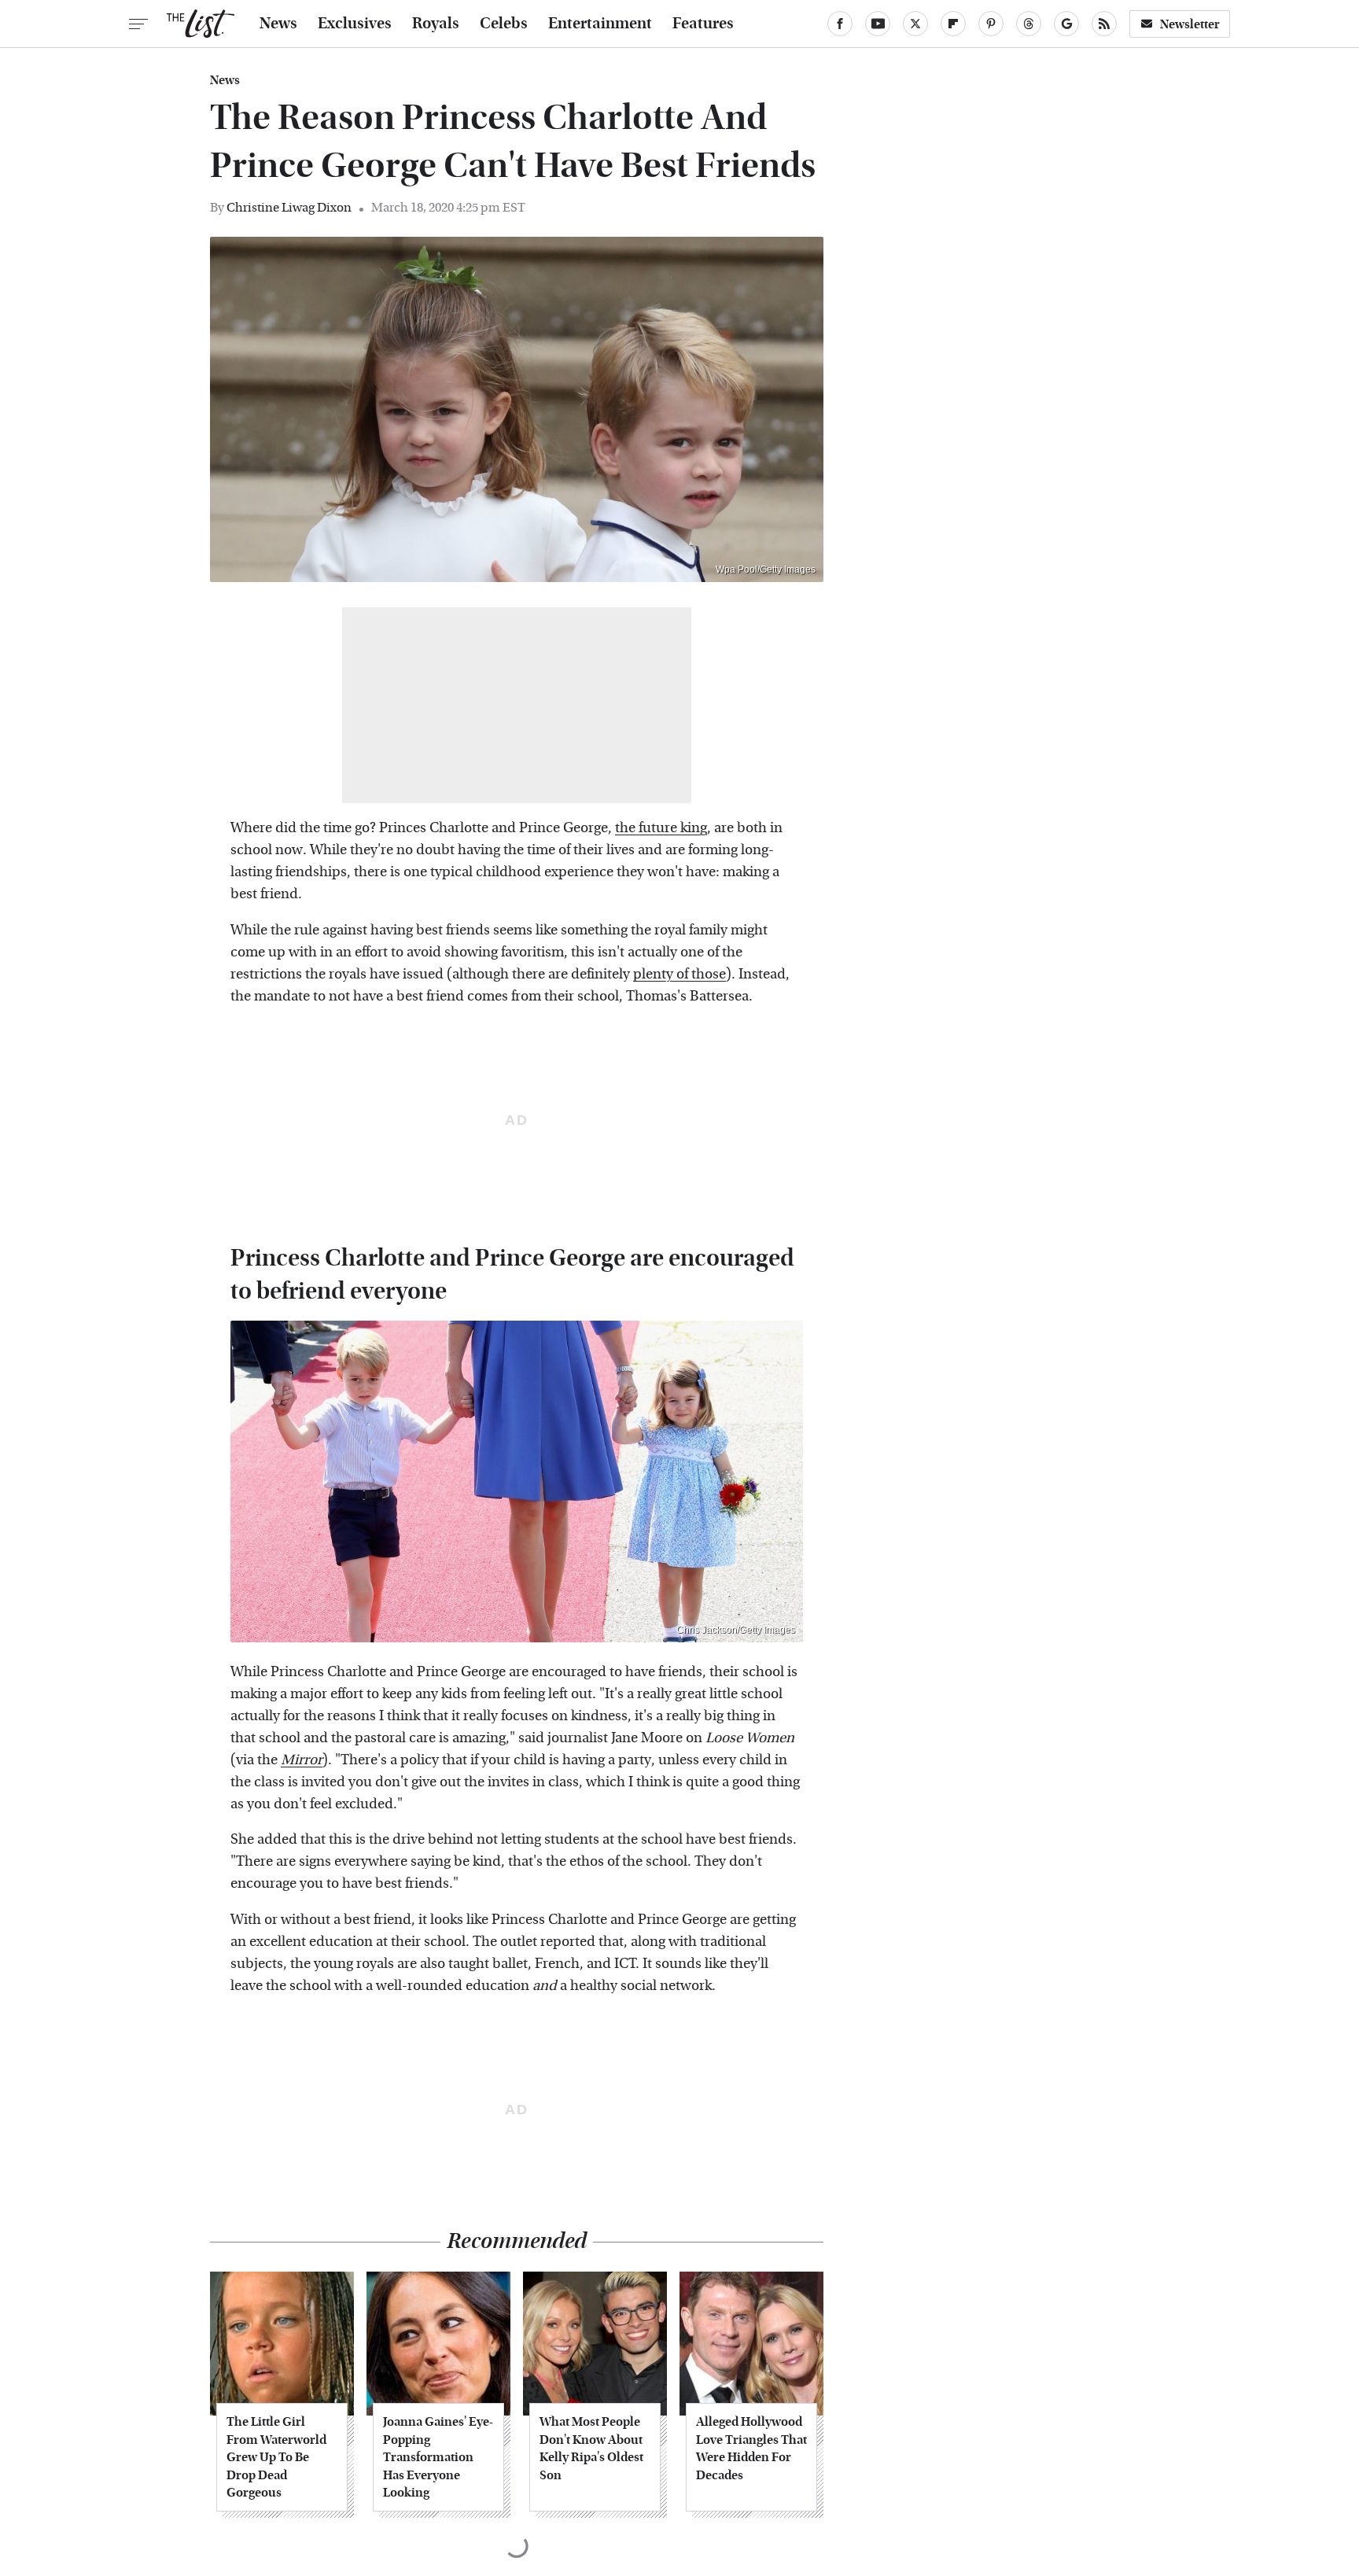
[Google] (1066, 24)
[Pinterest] (991, 24)
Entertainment (600, 24)
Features (703, 24)
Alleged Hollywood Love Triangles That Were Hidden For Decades (751, 2448)
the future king (661, 828)
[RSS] (1104, 24)
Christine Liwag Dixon (289, 207)
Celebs (504, 24)
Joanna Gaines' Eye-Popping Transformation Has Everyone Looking (438, 2457)
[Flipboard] (953, 24)
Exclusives (355, 24)
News (278, 24)
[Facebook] (840, 24)
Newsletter (1190, 24)
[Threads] (1029, 24)
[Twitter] (915, 24)
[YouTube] (878, 24)
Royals (436, 24)
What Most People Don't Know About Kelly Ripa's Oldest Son (591, 2448)
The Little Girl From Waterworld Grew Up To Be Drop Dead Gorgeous (276, 2457)
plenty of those (679, 974)
